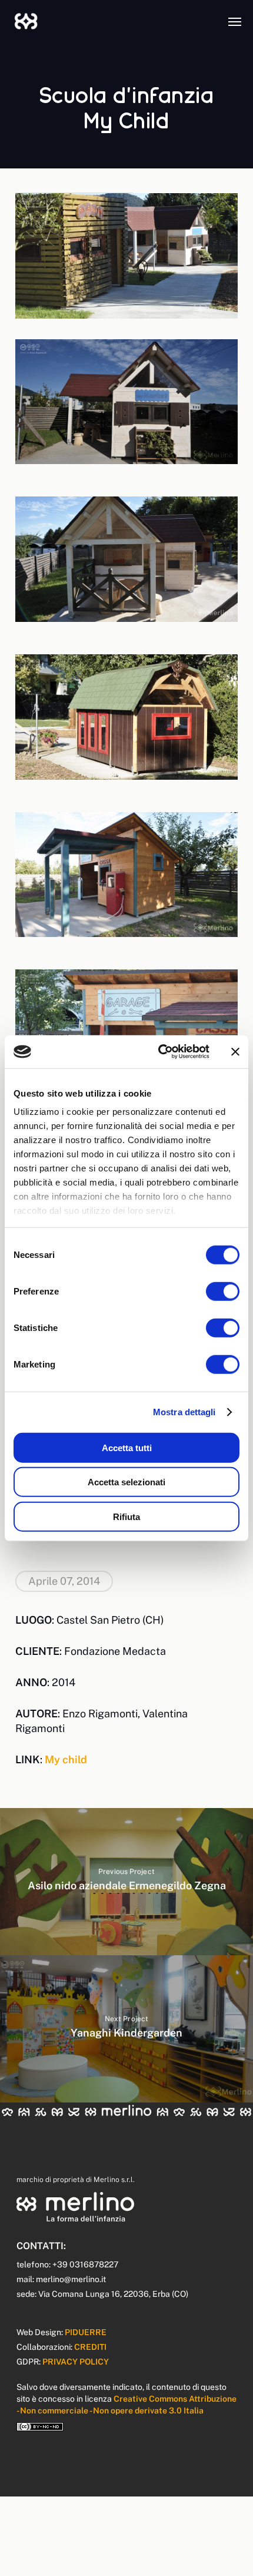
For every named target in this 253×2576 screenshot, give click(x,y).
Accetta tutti (127, 1447)
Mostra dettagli (184, 1412)
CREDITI (90, 2347)
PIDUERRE (86, 2332)
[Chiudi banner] (235, 1052)
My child (66, 1759)
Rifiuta (126, 1516)
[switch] (223, 1291)
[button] (235, 21)
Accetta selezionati (126, 1482)
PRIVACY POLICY (76, 2362)
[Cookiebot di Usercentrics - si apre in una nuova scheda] (159, 1052)
